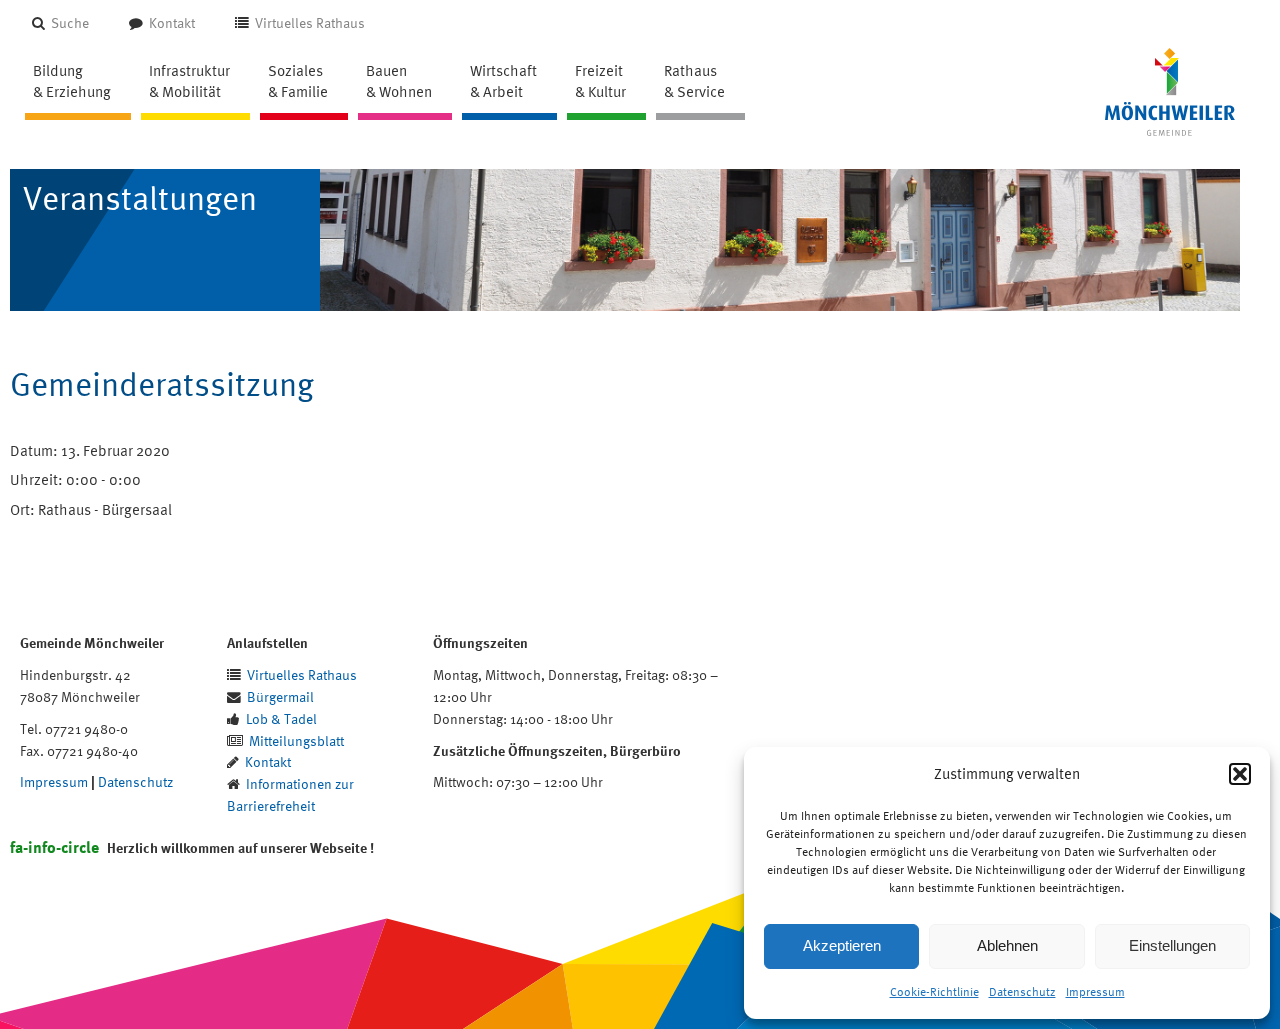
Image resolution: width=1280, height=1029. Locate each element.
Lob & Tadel (281, 718)
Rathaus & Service (694, 81)
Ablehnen (1007, 945)
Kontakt (172, 22)
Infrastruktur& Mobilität (189, 81)
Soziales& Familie (298, 81)
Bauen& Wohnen (399, 81)
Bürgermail (280, 696)
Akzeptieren (842, 945)
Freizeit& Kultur (600, 81)
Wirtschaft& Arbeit (503, 81)
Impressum (1095, 992)
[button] (1240, 774)
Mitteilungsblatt (296, 740)
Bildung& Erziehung (72, 81)
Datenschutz (1022, 992)
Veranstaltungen (140, 198)
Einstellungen (1172, 945)
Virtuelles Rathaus (310, 22)
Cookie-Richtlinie (934, 992)
